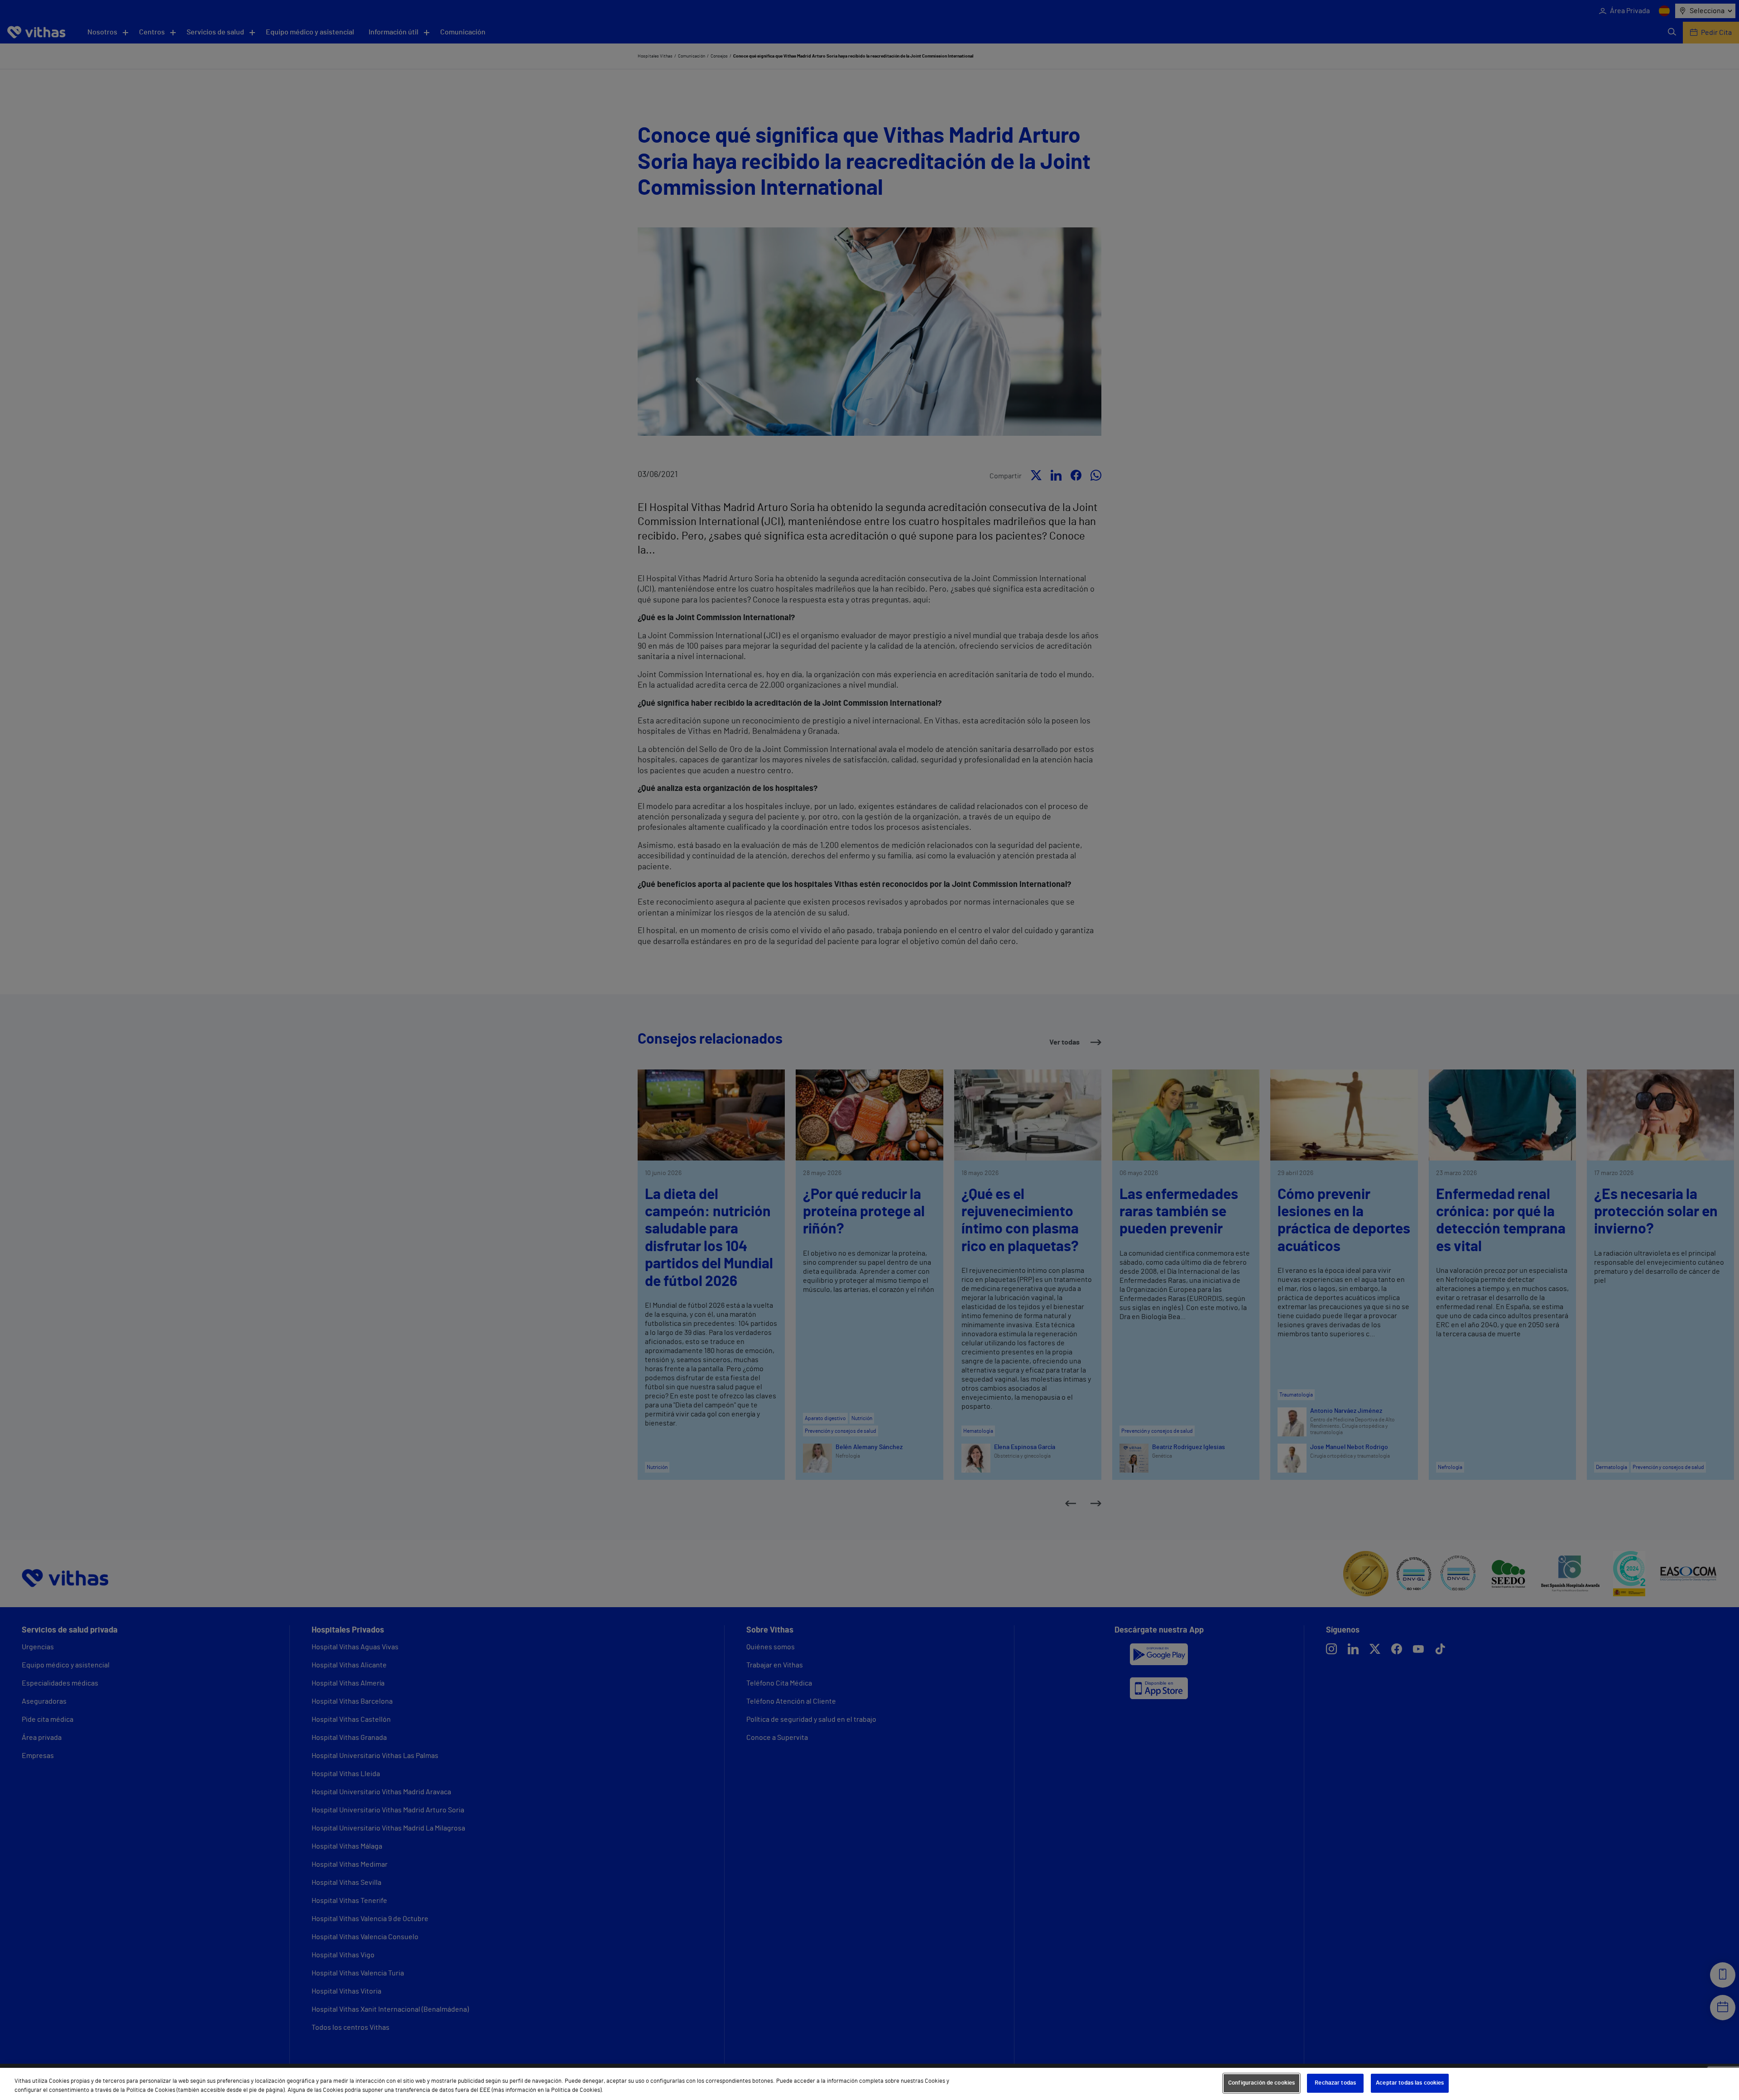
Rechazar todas (1335, 2083)
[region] (869, 2084)
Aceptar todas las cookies (1410, 2083)
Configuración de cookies (1261, 2083)
